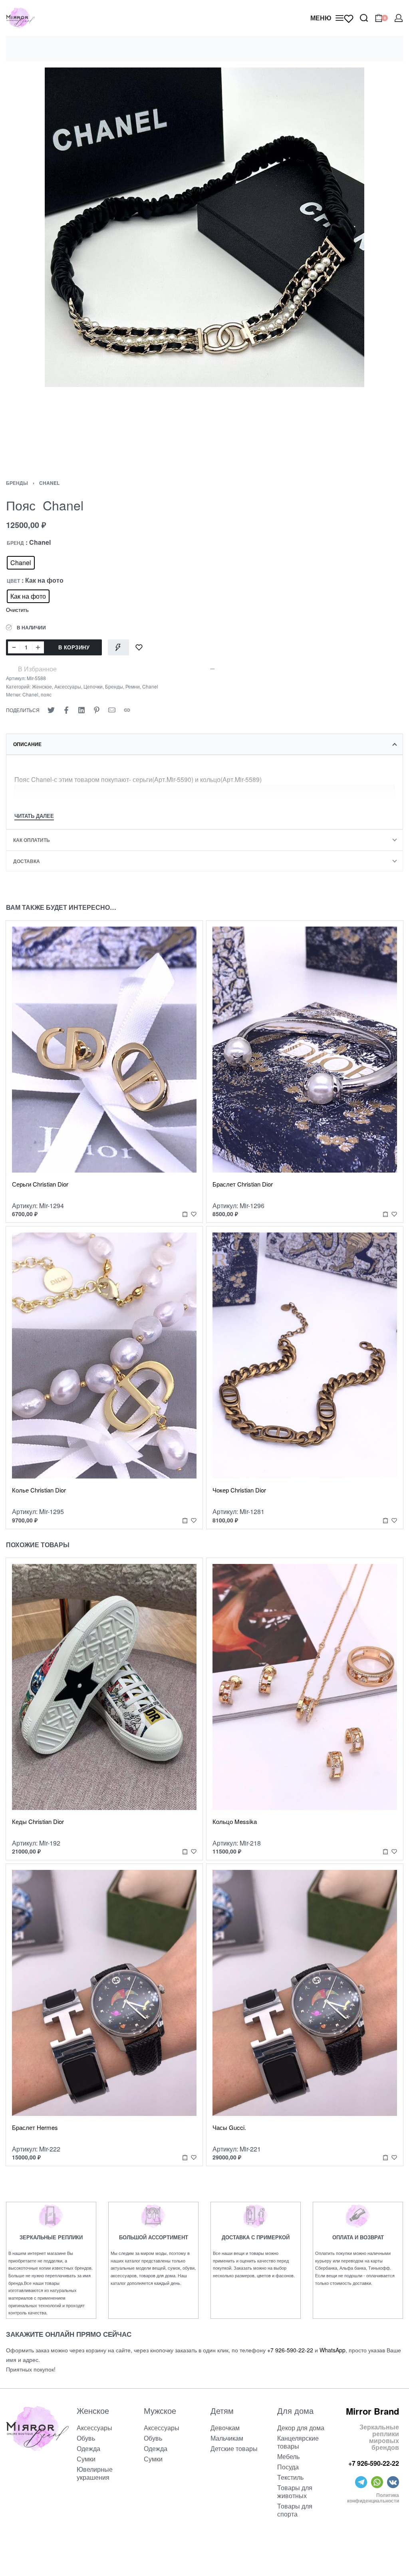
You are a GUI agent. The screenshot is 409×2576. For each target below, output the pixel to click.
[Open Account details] (399, 18)
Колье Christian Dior (39, 1490)
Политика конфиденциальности (373, 2498)
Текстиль (290, 2477)
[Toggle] (34, 817)
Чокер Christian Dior (239, 1490)
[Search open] (364, 18)
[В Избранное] (139, 647)
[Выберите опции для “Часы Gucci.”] (385, 2158)
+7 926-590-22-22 (290, 2350)
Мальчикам (227, 2438)
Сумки (86, 2459)
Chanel (49, 483)
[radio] (21, 563)
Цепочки (93, 686)
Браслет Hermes (35, 2127)
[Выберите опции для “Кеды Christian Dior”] (185, 1851)
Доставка (27, 861)
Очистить (17, 610)
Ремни (133, 686)
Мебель (288, 2456)
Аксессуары (68, 686)
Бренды (17, 483)
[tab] (204, 744)
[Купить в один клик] (118, 647)
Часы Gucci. (229, 2127)
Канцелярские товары (298, 2442)
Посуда (288, 2467)
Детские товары (234, 2448)
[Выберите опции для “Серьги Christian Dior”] (185, 1214)
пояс (46, 694)
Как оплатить (32, 840)
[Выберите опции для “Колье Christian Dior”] (185, 1520)
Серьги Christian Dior (40, 1184)
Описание (27, 744)
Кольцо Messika (235, 1821)
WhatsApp (333, 2350)
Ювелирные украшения (95, 2473)
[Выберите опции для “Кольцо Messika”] (385, 1851)
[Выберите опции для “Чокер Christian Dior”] (385, 1520)
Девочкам (225, 2428)
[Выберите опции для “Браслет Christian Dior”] (385, 1214)
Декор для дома (301, 2428)
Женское (42, 686)
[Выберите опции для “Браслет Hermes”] (185, 2158)
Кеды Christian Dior (38, 1821)
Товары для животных (295, 2492)
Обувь (86, 2438)
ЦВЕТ (13, 581)
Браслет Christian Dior (243, 1184)
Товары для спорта (295, 2510)
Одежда (88, 2448)
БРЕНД (15, 543)
